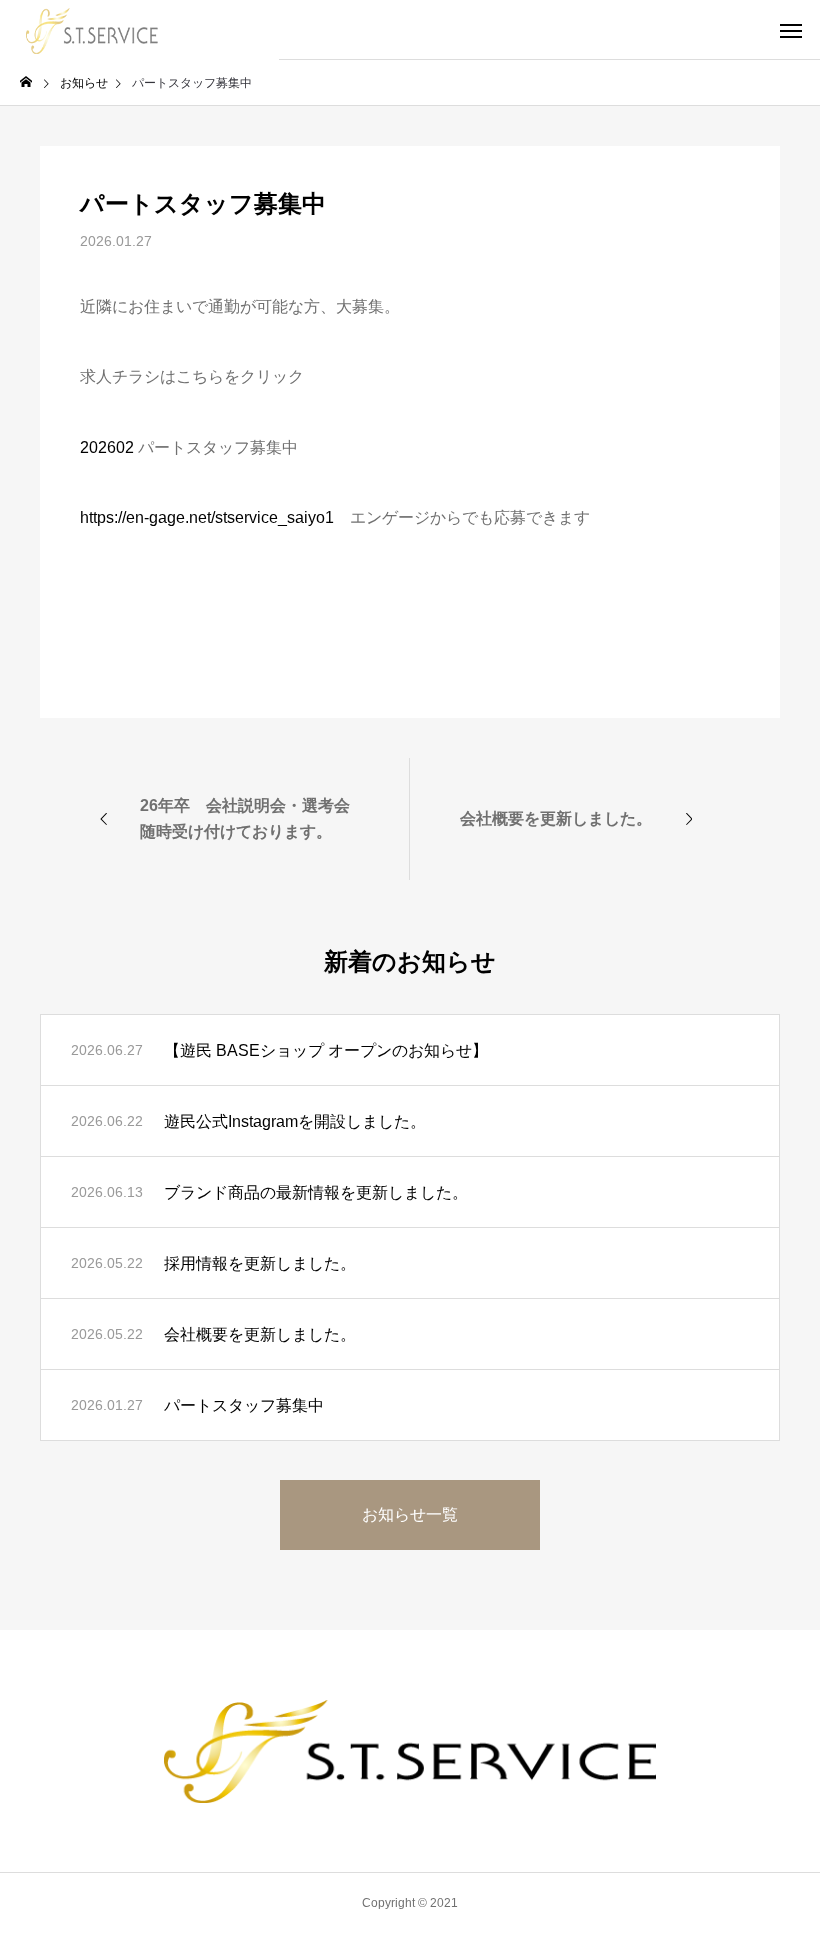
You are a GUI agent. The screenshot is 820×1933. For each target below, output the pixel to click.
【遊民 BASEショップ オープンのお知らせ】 (326, 1050)
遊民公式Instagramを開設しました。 (295, 1121)
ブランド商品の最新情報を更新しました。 (316, 1192)
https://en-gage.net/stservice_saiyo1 (207, 517)
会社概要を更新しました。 (260, 1334)
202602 (107, 447)
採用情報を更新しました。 (260, 1263)
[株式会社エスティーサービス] (139, 30)
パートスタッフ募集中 (244, 1405)
